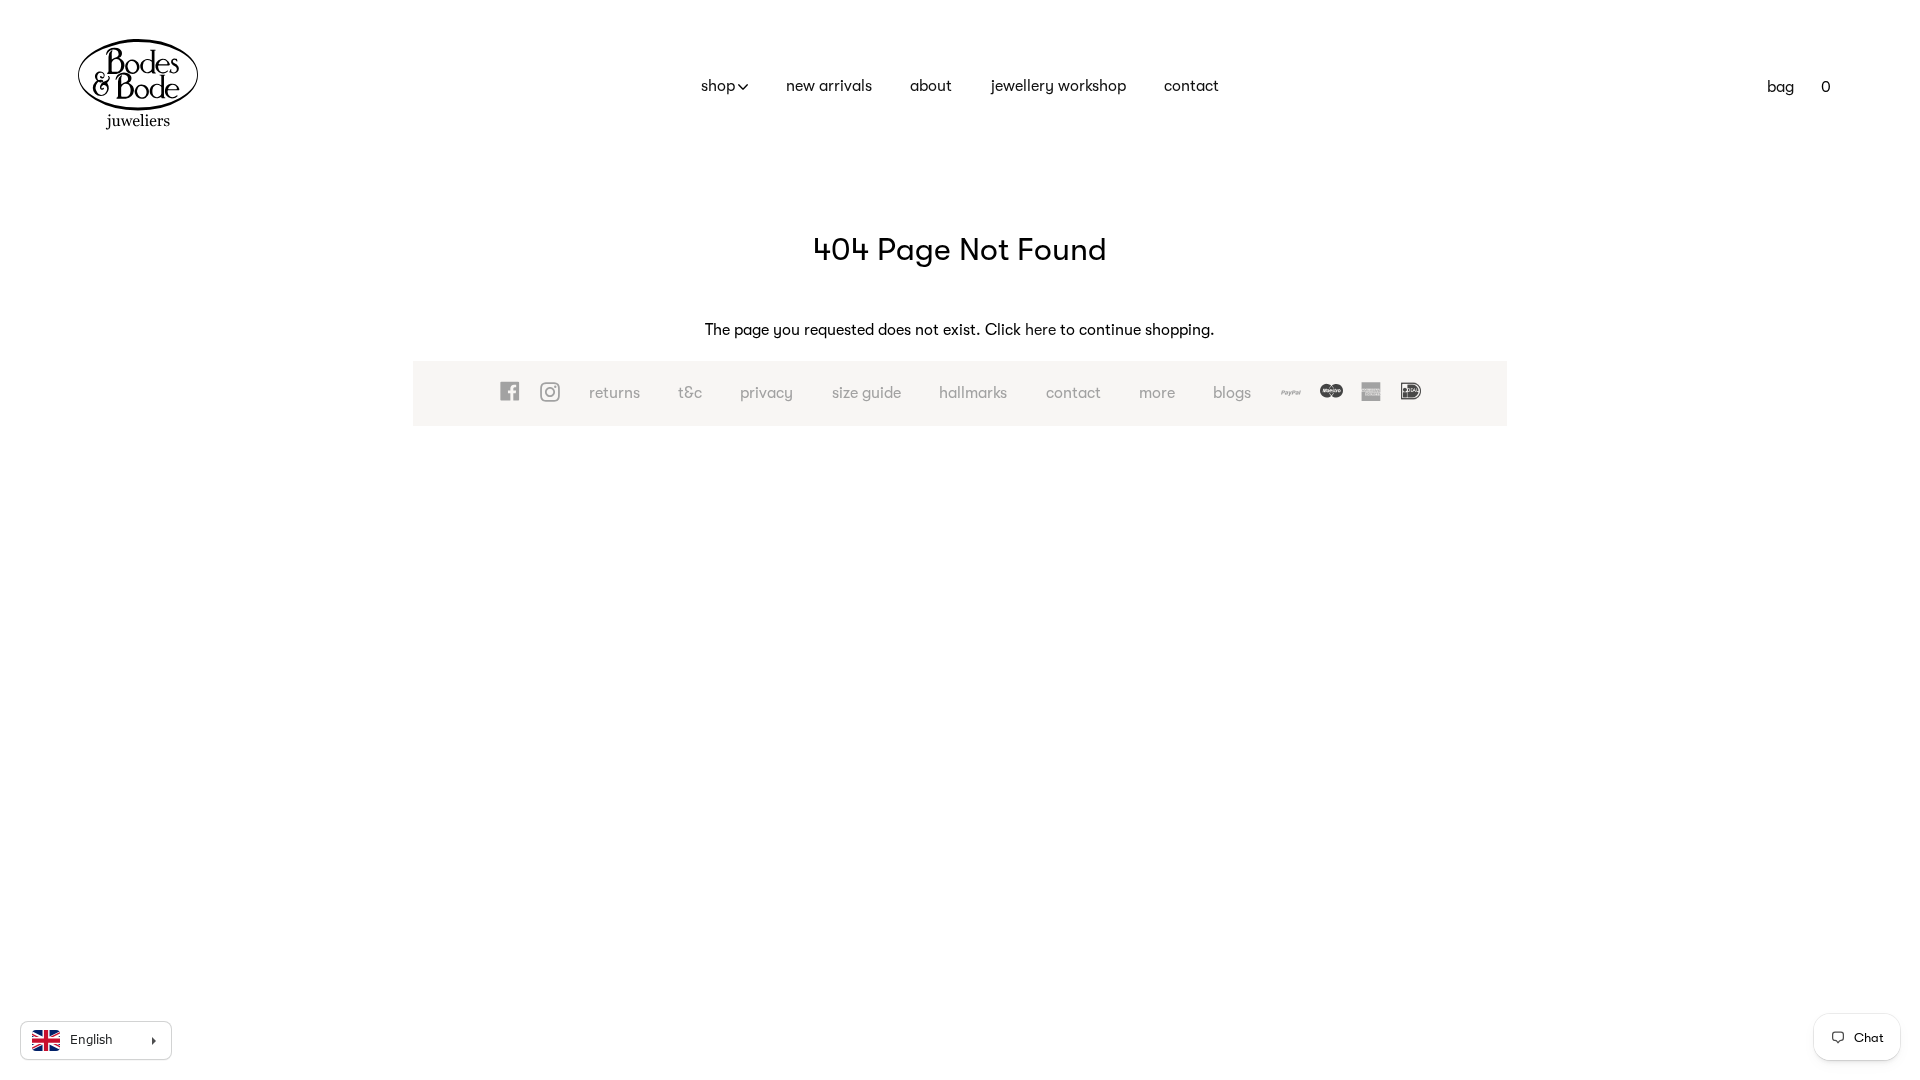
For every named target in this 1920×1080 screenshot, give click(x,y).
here (1040, 330)
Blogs (1232, 393)
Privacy (766, 393)
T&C (690, 393)
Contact (1191, 86)
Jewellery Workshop (1058, 86)
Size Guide (866, 393)
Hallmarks (973, 393)
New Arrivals (829, 86)
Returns (614, 393)
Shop (718, 86)
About (931, 86)
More (1157, 393)
